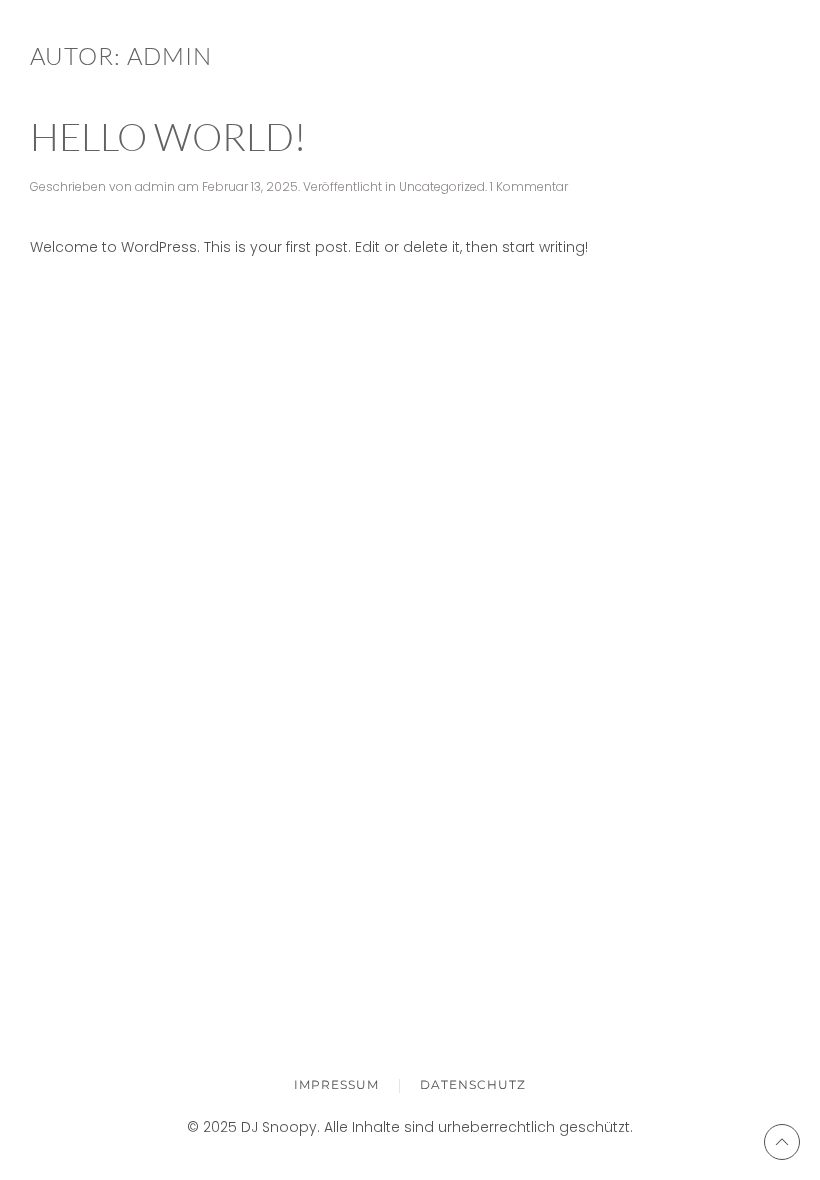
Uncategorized (442, 186)
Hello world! (168, 136)
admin (155, 186)
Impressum (336, 1084)
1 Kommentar (529, 186)
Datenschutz (473, 1084)
